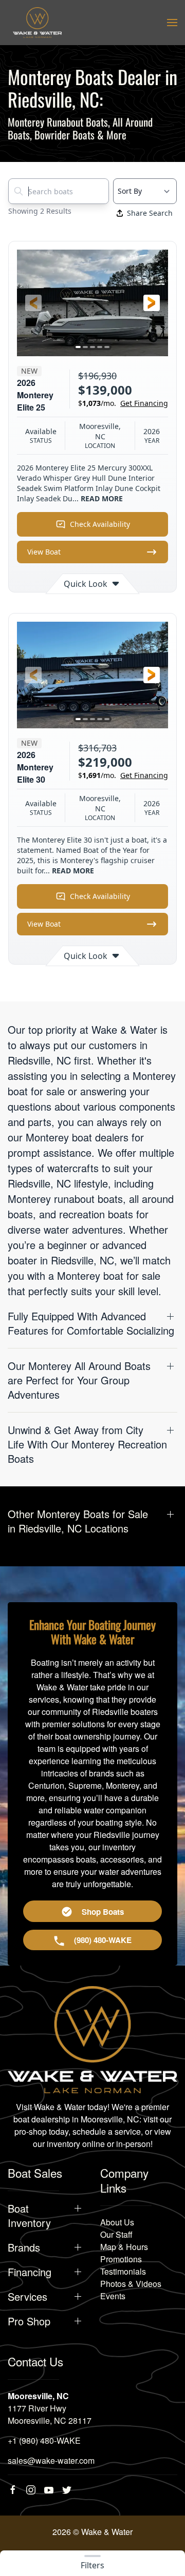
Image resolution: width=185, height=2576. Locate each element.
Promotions (121, 2259)
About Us (117, 2222)
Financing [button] (30, 2272)
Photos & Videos (131, 2284)
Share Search (150, 213)
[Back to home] (37, 23)
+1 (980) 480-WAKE (44, 2440)
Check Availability (100, 524)
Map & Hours (124, 2247)
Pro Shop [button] (29, 2321)
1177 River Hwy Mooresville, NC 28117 (50, 2414)
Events (113, 2296)
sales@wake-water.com (51, 2460)
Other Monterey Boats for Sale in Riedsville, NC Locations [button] (78, 1521)
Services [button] (27, 2297)
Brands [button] (24, 2247)
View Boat (44, 552)
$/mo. (123, 403)
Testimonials (123, 2271)
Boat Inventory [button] (29, 2216)
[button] (172, 23)
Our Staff (116, 2234)
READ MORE (102, 498)
